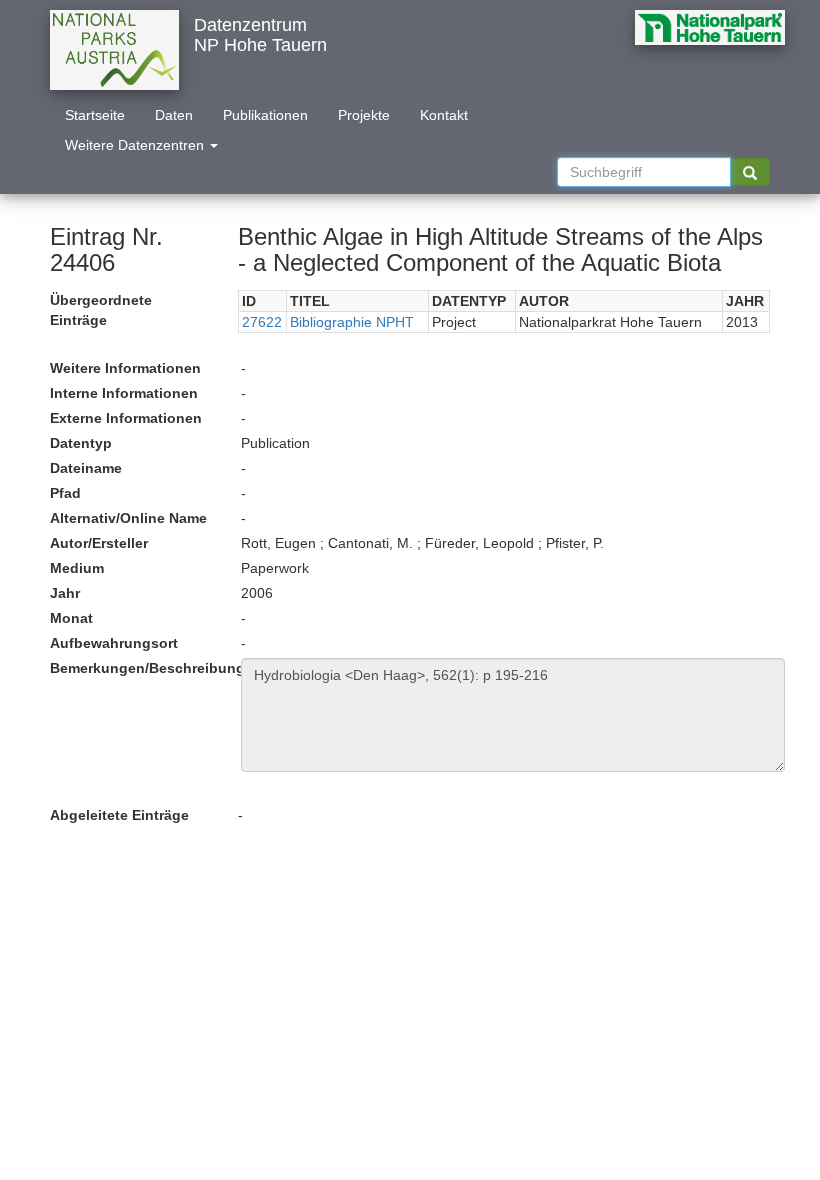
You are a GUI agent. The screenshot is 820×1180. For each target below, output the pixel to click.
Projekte (364, 115)
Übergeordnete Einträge (101, 310)
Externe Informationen (126, 418)
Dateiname (86, 468)
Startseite (95, 115)
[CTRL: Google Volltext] (750, 172)
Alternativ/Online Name (128, 518)
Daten (174, 115)
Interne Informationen (124, 393)
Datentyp (81, 443)
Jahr (65, 593)
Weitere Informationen (125, 368)
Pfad (65, 493)
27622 (262, 322)
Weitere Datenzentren (136, 145)
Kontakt (444, 115)
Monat (71, 618)
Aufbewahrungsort (114, 643)
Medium (77, 568)
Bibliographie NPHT (352, 322)
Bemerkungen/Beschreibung (138, 668)
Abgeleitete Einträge (119, 815)
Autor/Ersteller (99, 543)
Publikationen (265, 115)
